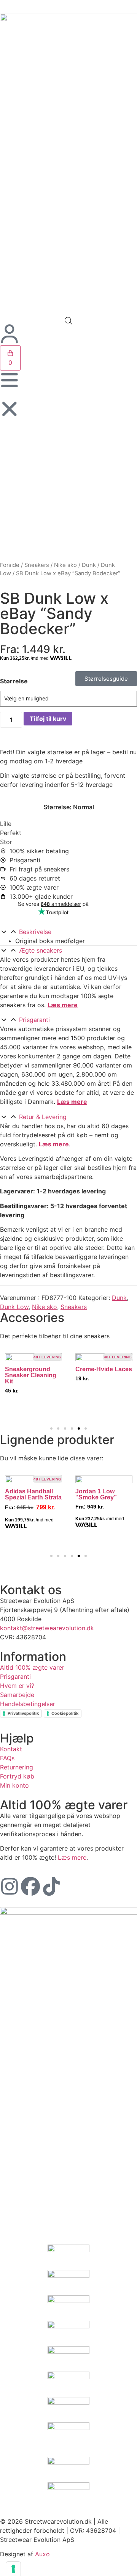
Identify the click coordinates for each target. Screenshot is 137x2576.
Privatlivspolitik (23, 1713)
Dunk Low (14, 1307)
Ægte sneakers (41, 950)
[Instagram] (10, 1886)
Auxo (42, 2554)
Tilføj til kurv (48, 719)
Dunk (89, 565)
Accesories (32, 1318)
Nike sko (65, 565)
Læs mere (63, 1005)
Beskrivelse (35, 932)
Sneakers (37, 565)
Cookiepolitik (65, 1713)
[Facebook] (30, 1886)
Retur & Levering (43, 1117)
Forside (10, 565)
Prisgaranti (34, 1020)
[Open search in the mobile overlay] (68, 321)
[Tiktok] (51, 1886)
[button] (68, 932)
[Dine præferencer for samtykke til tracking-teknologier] (13, 2569)
